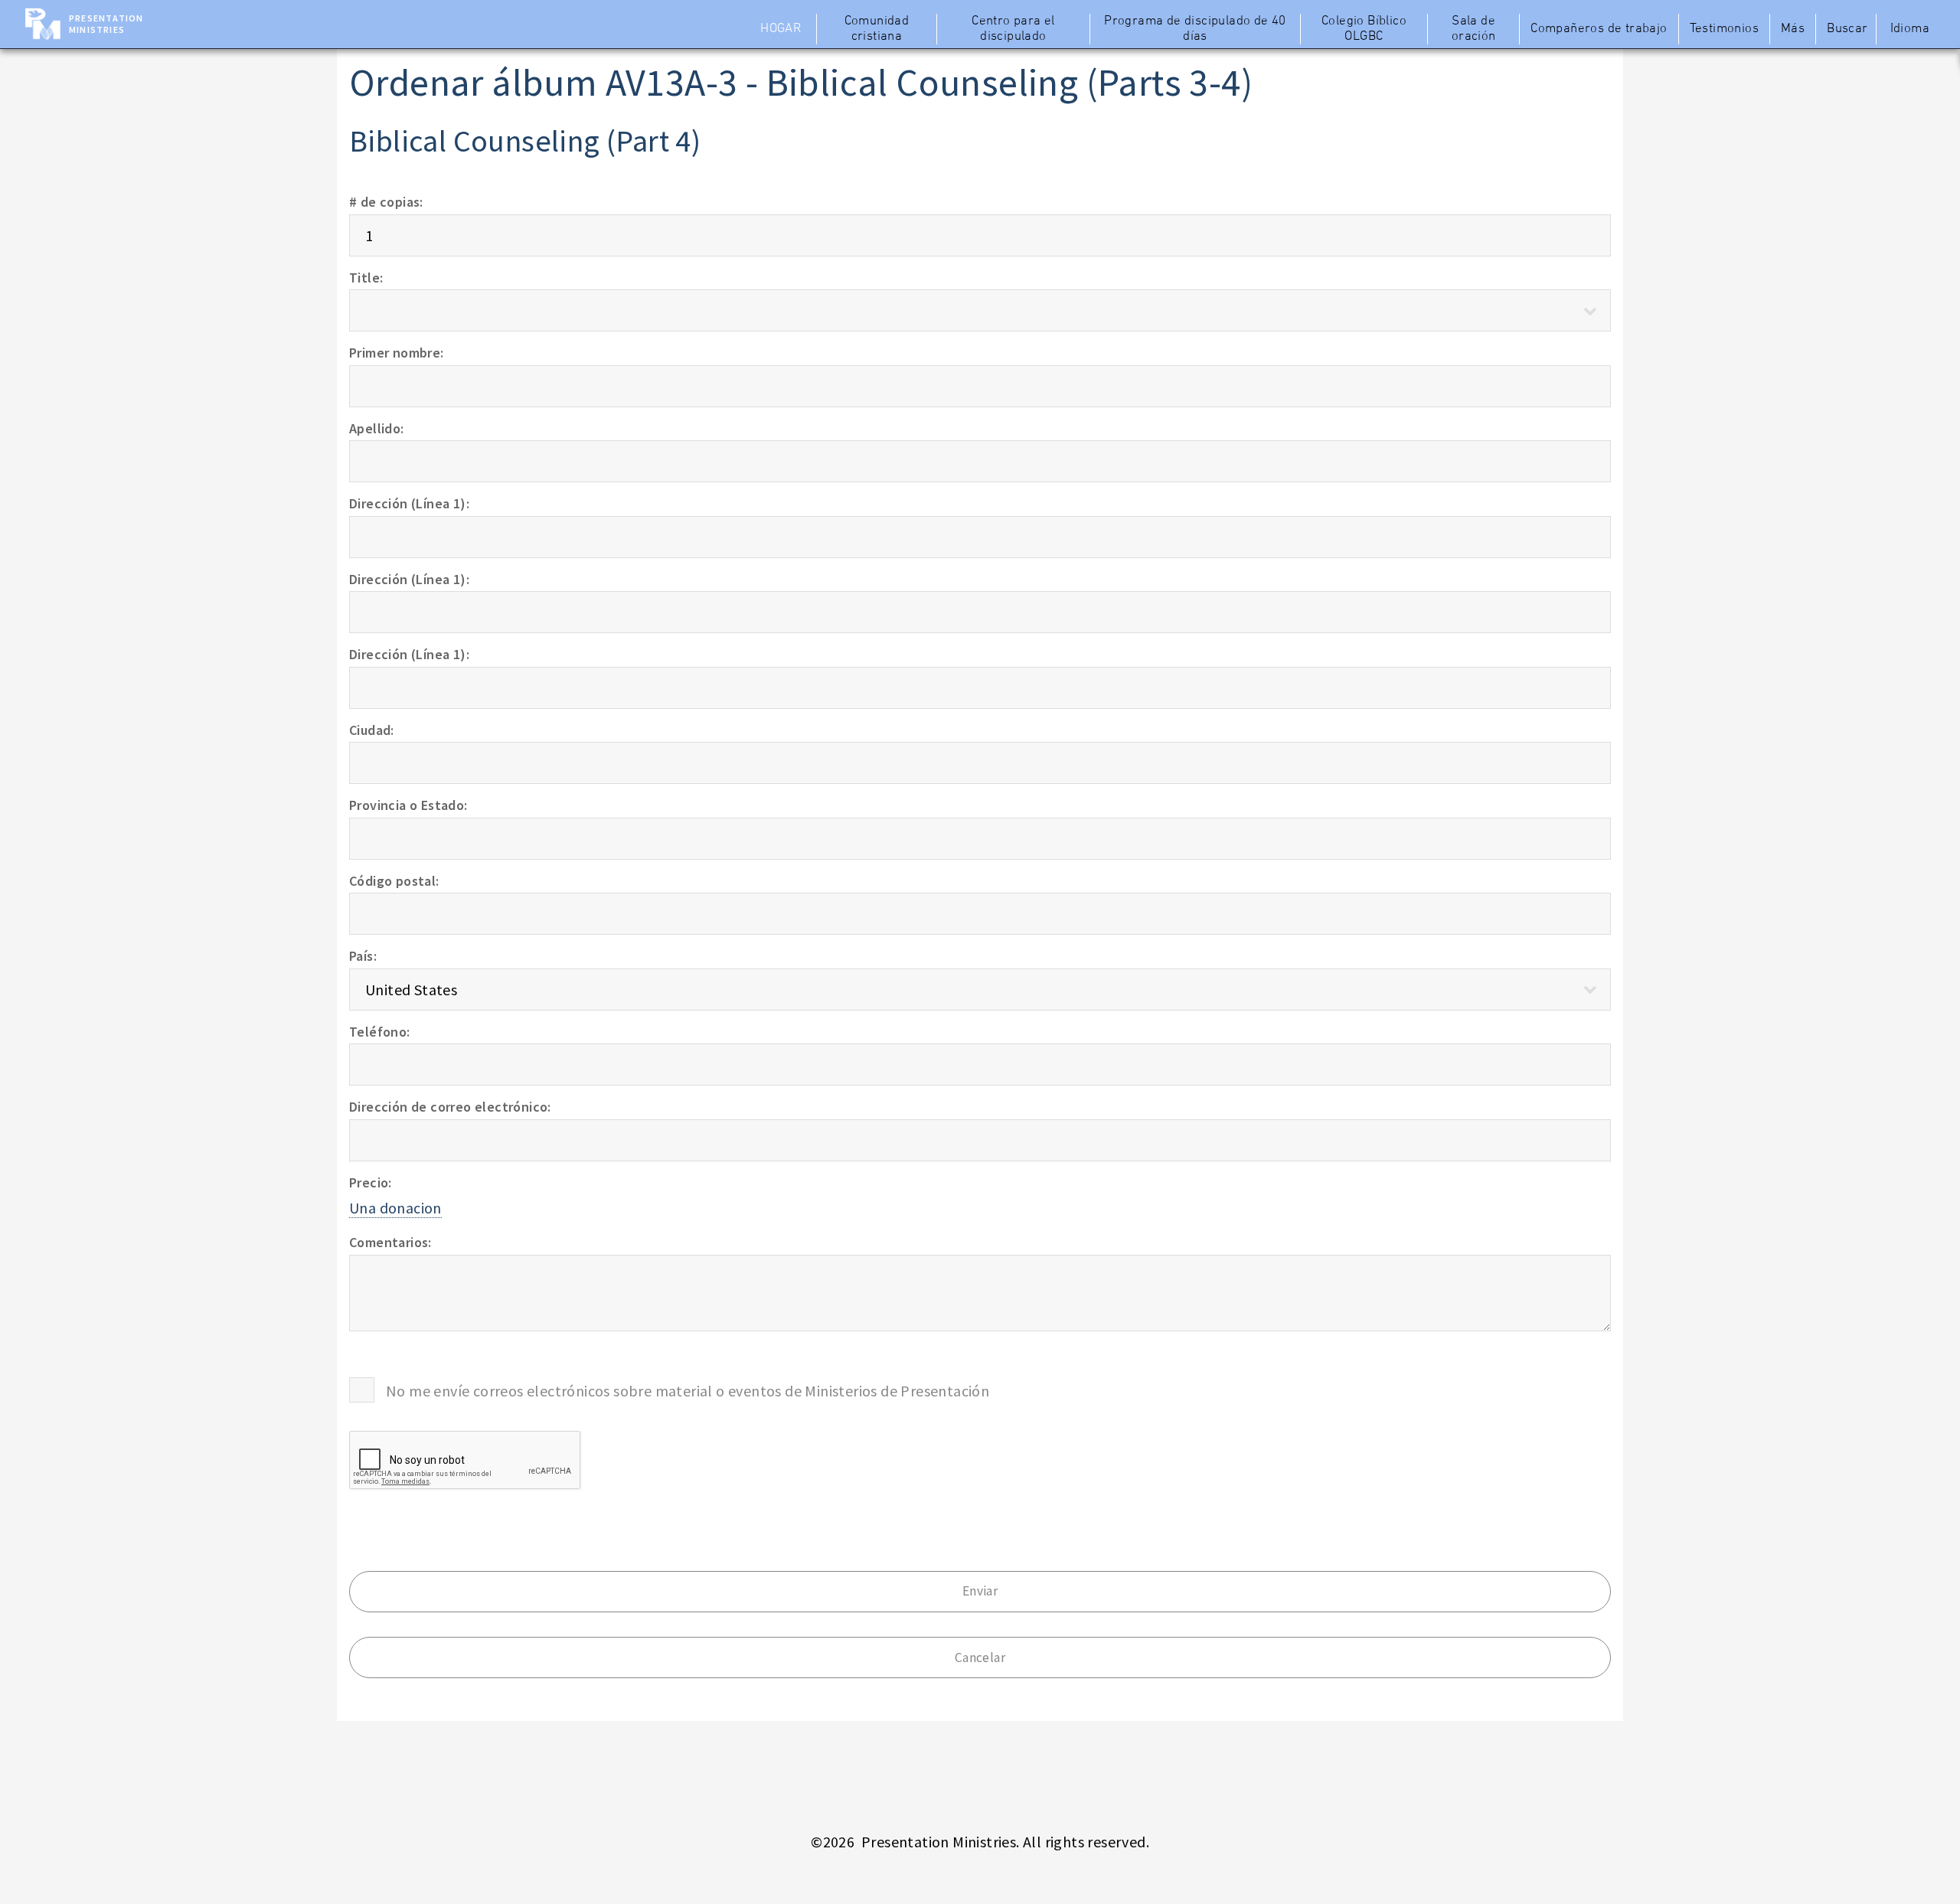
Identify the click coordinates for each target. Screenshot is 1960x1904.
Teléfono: (380, 1032)
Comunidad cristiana (877, 29)
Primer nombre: (397, 353)
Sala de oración (1474, 29)
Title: (366, 278)
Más (1793, 29)
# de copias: (386, 202)
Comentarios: (390, 1242)
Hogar (781, 29)
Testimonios (1724, 29)
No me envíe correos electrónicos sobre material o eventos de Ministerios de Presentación (688, 1391)
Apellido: (377, 428)
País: (363, 956)
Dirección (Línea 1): (409, 503)
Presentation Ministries (106, 24)
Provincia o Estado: (408, 805)
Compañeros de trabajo (1599, 29)
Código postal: (394, 881)
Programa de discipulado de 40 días (1195, 29)
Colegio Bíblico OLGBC (1364, 29)
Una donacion (395, 1208)
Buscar (1847, 29)
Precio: (371, 1182)
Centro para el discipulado (1013, 29)
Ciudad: (372, 730)
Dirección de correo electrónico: (450, 1107)
